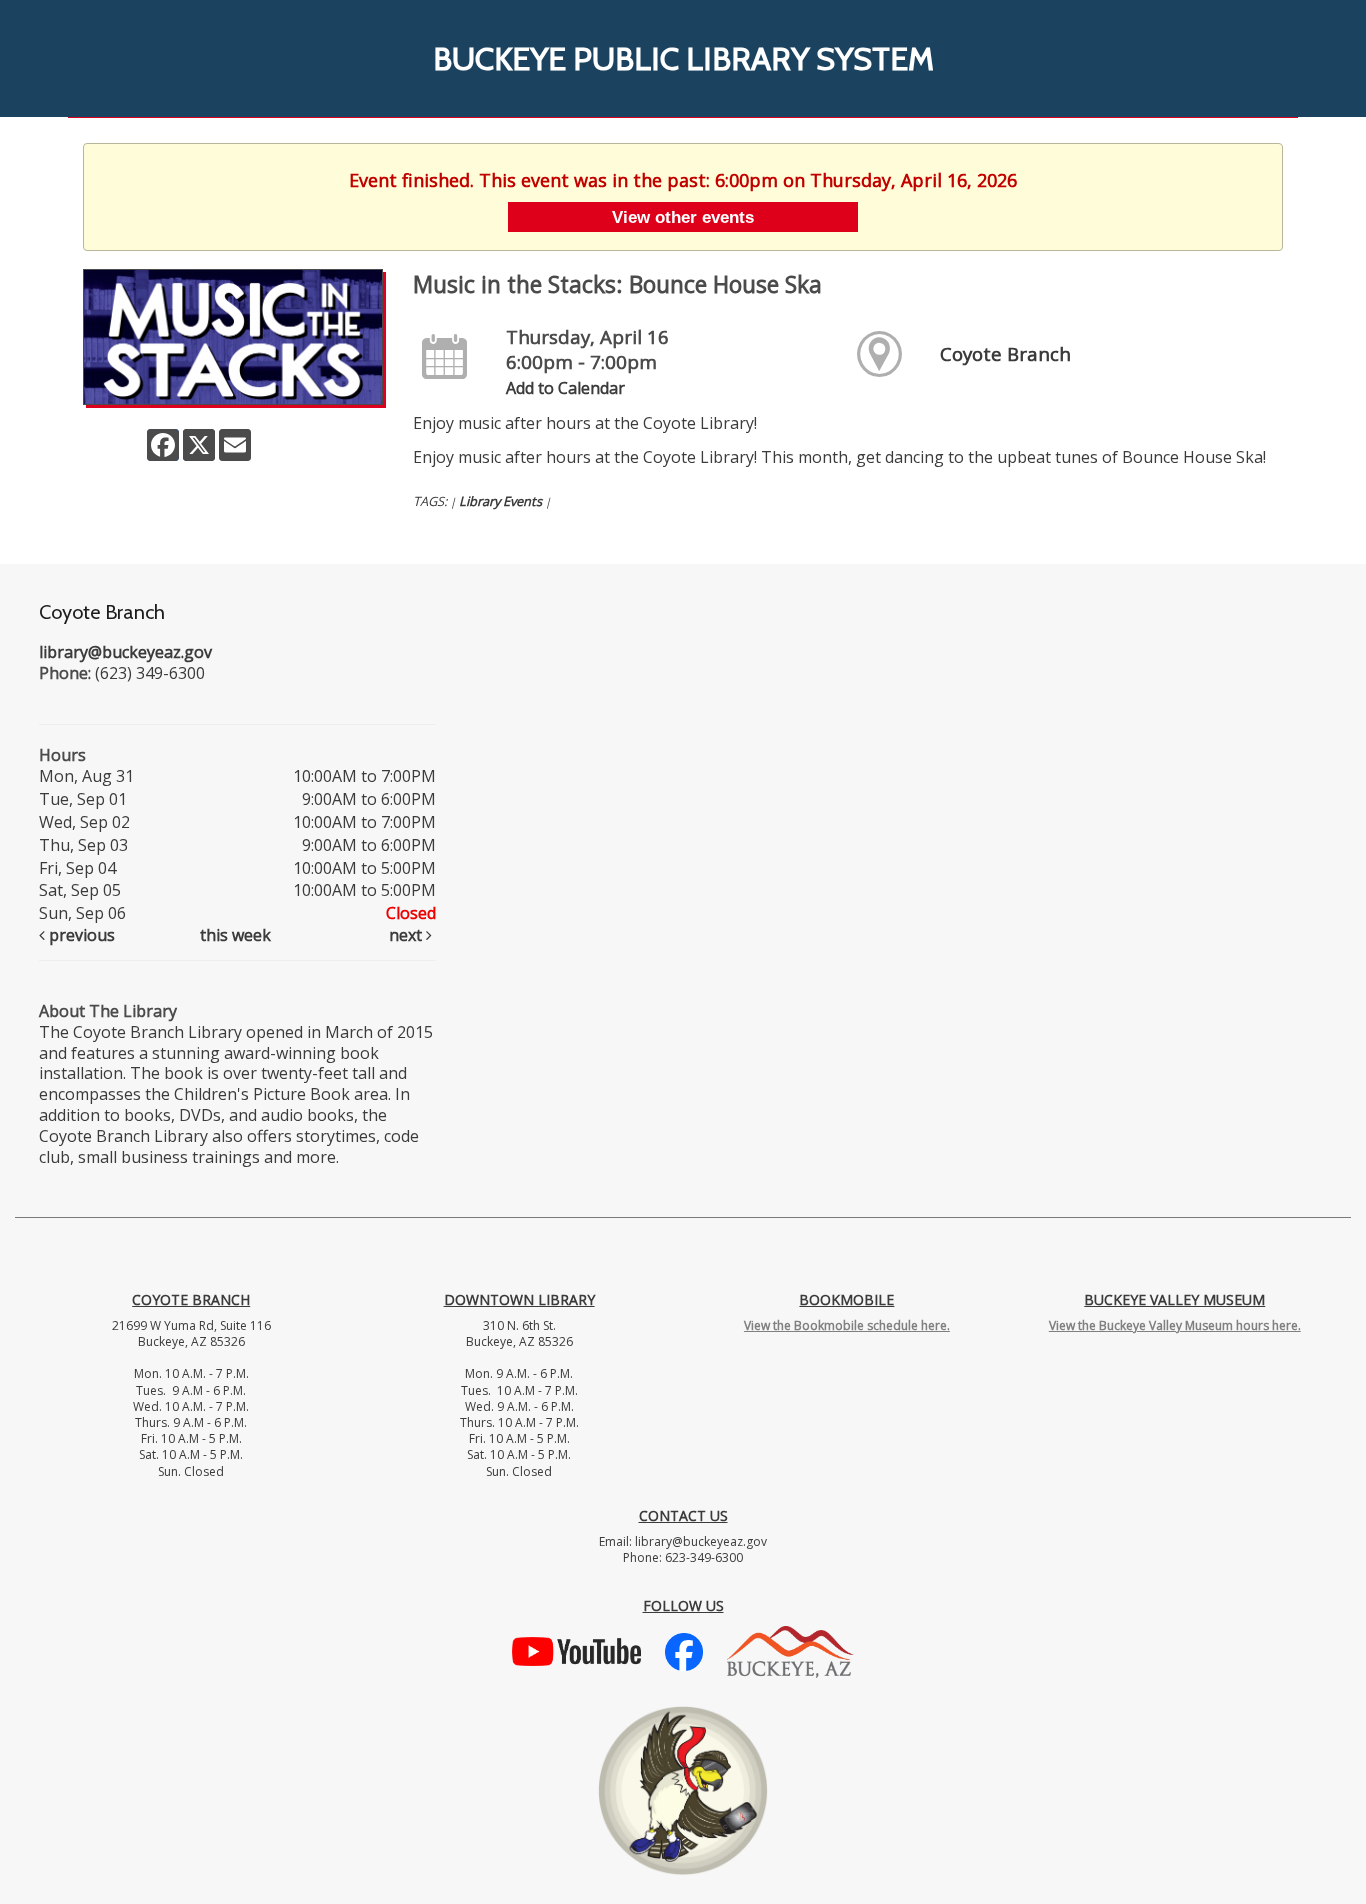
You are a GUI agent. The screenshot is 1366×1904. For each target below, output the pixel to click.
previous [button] (80, 935)
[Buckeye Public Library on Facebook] (684, 1650)
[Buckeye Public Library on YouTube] (576, 1650)
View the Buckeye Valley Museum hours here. (1175, 1325)
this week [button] (235, 935)
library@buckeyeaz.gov (125, 652)
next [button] (407, 935)
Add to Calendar (565, 388)
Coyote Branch (1005, 353)
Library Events (500, 501)
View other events (683, 217)
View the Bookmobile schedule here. (847, 1325)
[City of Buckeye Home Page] (790, 1650)
